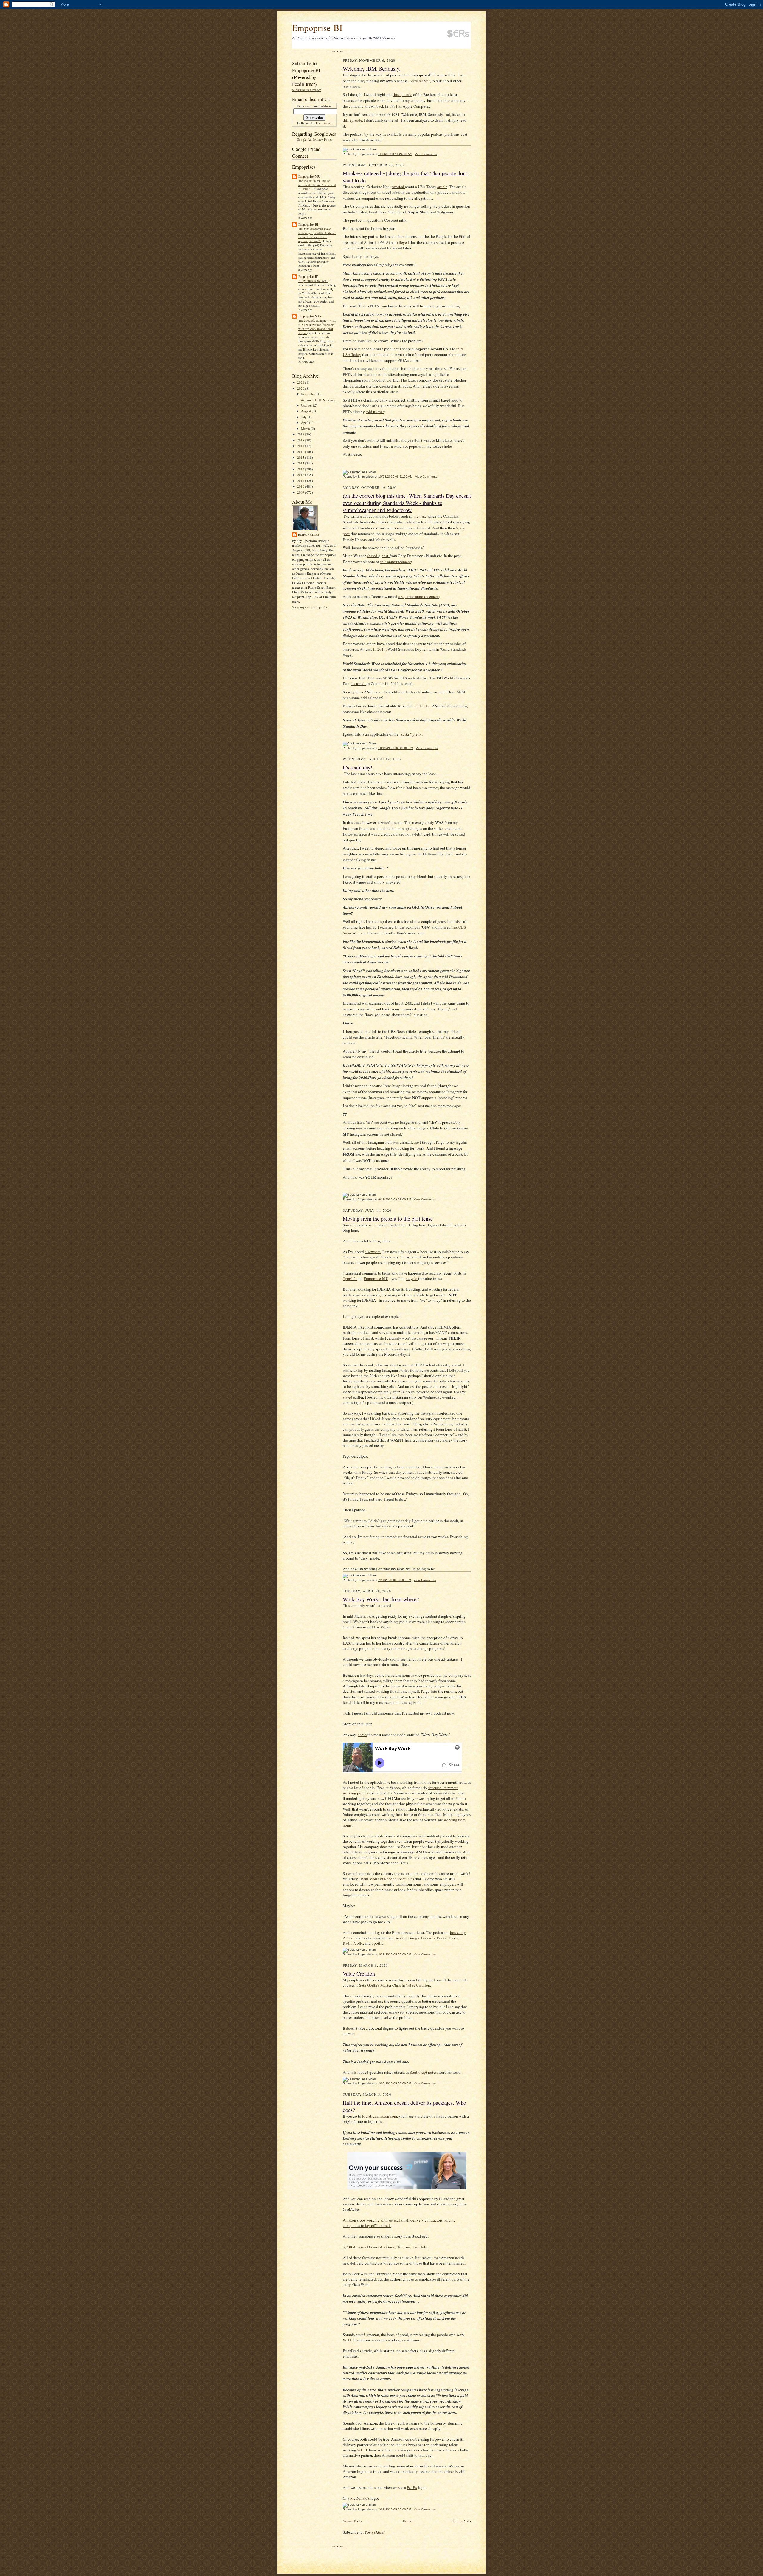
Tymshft (350, 1278)
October (307, 405)
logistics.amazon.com (380, 2116)
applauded (423, 706)
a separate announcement (419, 596)
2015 (301, 457)
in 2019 (379, 649)
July (304, 417)
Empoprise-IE (308, 277)
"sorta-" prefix (411, 734)
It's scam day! (358, 767)
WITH (348, 2340)
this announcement (396, 562)
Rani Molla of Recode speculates (387, 1879)
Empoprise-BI (317, 28)
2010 (301, 486)
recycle (412, 1278)
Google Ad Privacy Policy (315, 139)
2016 (301, 452)
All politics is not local (313, 281)
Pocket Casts (447, 1938)
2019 (301, 434)
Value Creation (359, 1974)
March (306, 428)
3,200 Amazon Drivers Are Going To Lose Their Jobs (385, 2247)
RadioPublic (353, 1943)
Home (407, 2521)
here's (362, 1735)
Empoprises (309, 534)
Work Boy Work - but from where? (381, 1599)
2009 (301, 492)
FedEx (412, 2487)
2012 (301, 475)
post (386, 556)
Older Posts (462, 2521)
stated (348, 1397)
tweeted (398, 187)
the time (420, 516)
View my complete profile (310, 607)
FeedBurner (324, 123)
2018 (301, 440)
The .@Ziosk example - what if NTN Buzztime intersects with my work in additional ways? (317, 327)
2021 (301, 382)
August (306, 411)
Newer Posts (352, 2521)
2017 (301, 446)
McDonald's (360, 2498)
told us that (375, 412)
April (305, 423)
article (442, 187)
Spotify (377, 1943)
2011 (301, 481)
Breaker (400, 1938)
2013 (301, 469)
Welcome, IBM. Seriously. (318, 400)
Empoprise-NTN (310, 316)
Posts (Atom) (375, 2532)
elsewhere (373, 1252)
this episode (403, 94)
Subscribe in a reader (307, 90)
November (309, 394)
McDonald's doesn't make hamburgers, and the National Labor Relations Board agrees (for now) (317, 235)
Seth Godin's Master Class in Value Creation (395, 1985)
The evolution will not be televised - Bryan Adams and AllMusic (317, 185)
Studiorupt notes (423, 2072)
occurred (358, 683)
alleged (403, 242)
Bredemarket (420, 81)
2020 (301, 388)
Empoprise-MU (309, 176)
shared (373, 556)
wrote (374, 1225)
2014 (301, 463)
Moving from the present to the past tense (388, 1219)
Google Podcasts (422, 1938)
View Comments (426, 154)
